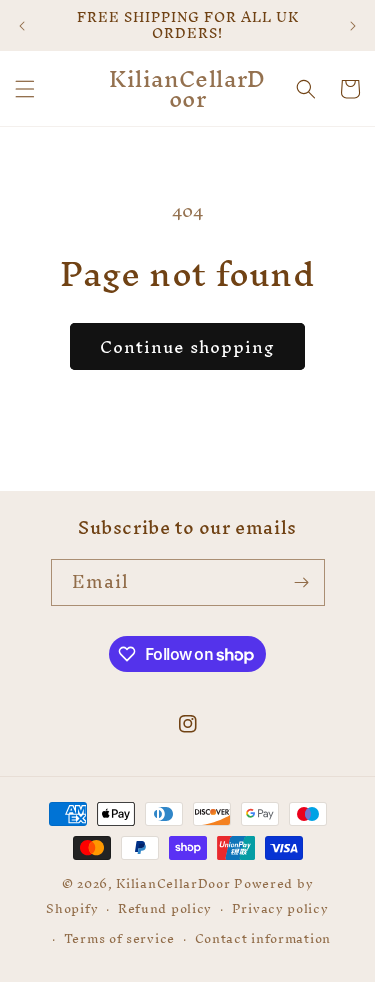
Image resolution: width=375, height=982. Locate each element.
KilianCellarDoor (173, 883)
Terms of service (119, 938)
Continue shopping (187, 346)
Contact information (263, 938)
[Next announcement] (353, 26)
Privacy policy (280, 908)
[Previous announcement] (22, 26)
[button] (25, 89)
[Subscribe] (302, 582)
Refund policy (165, 908)
